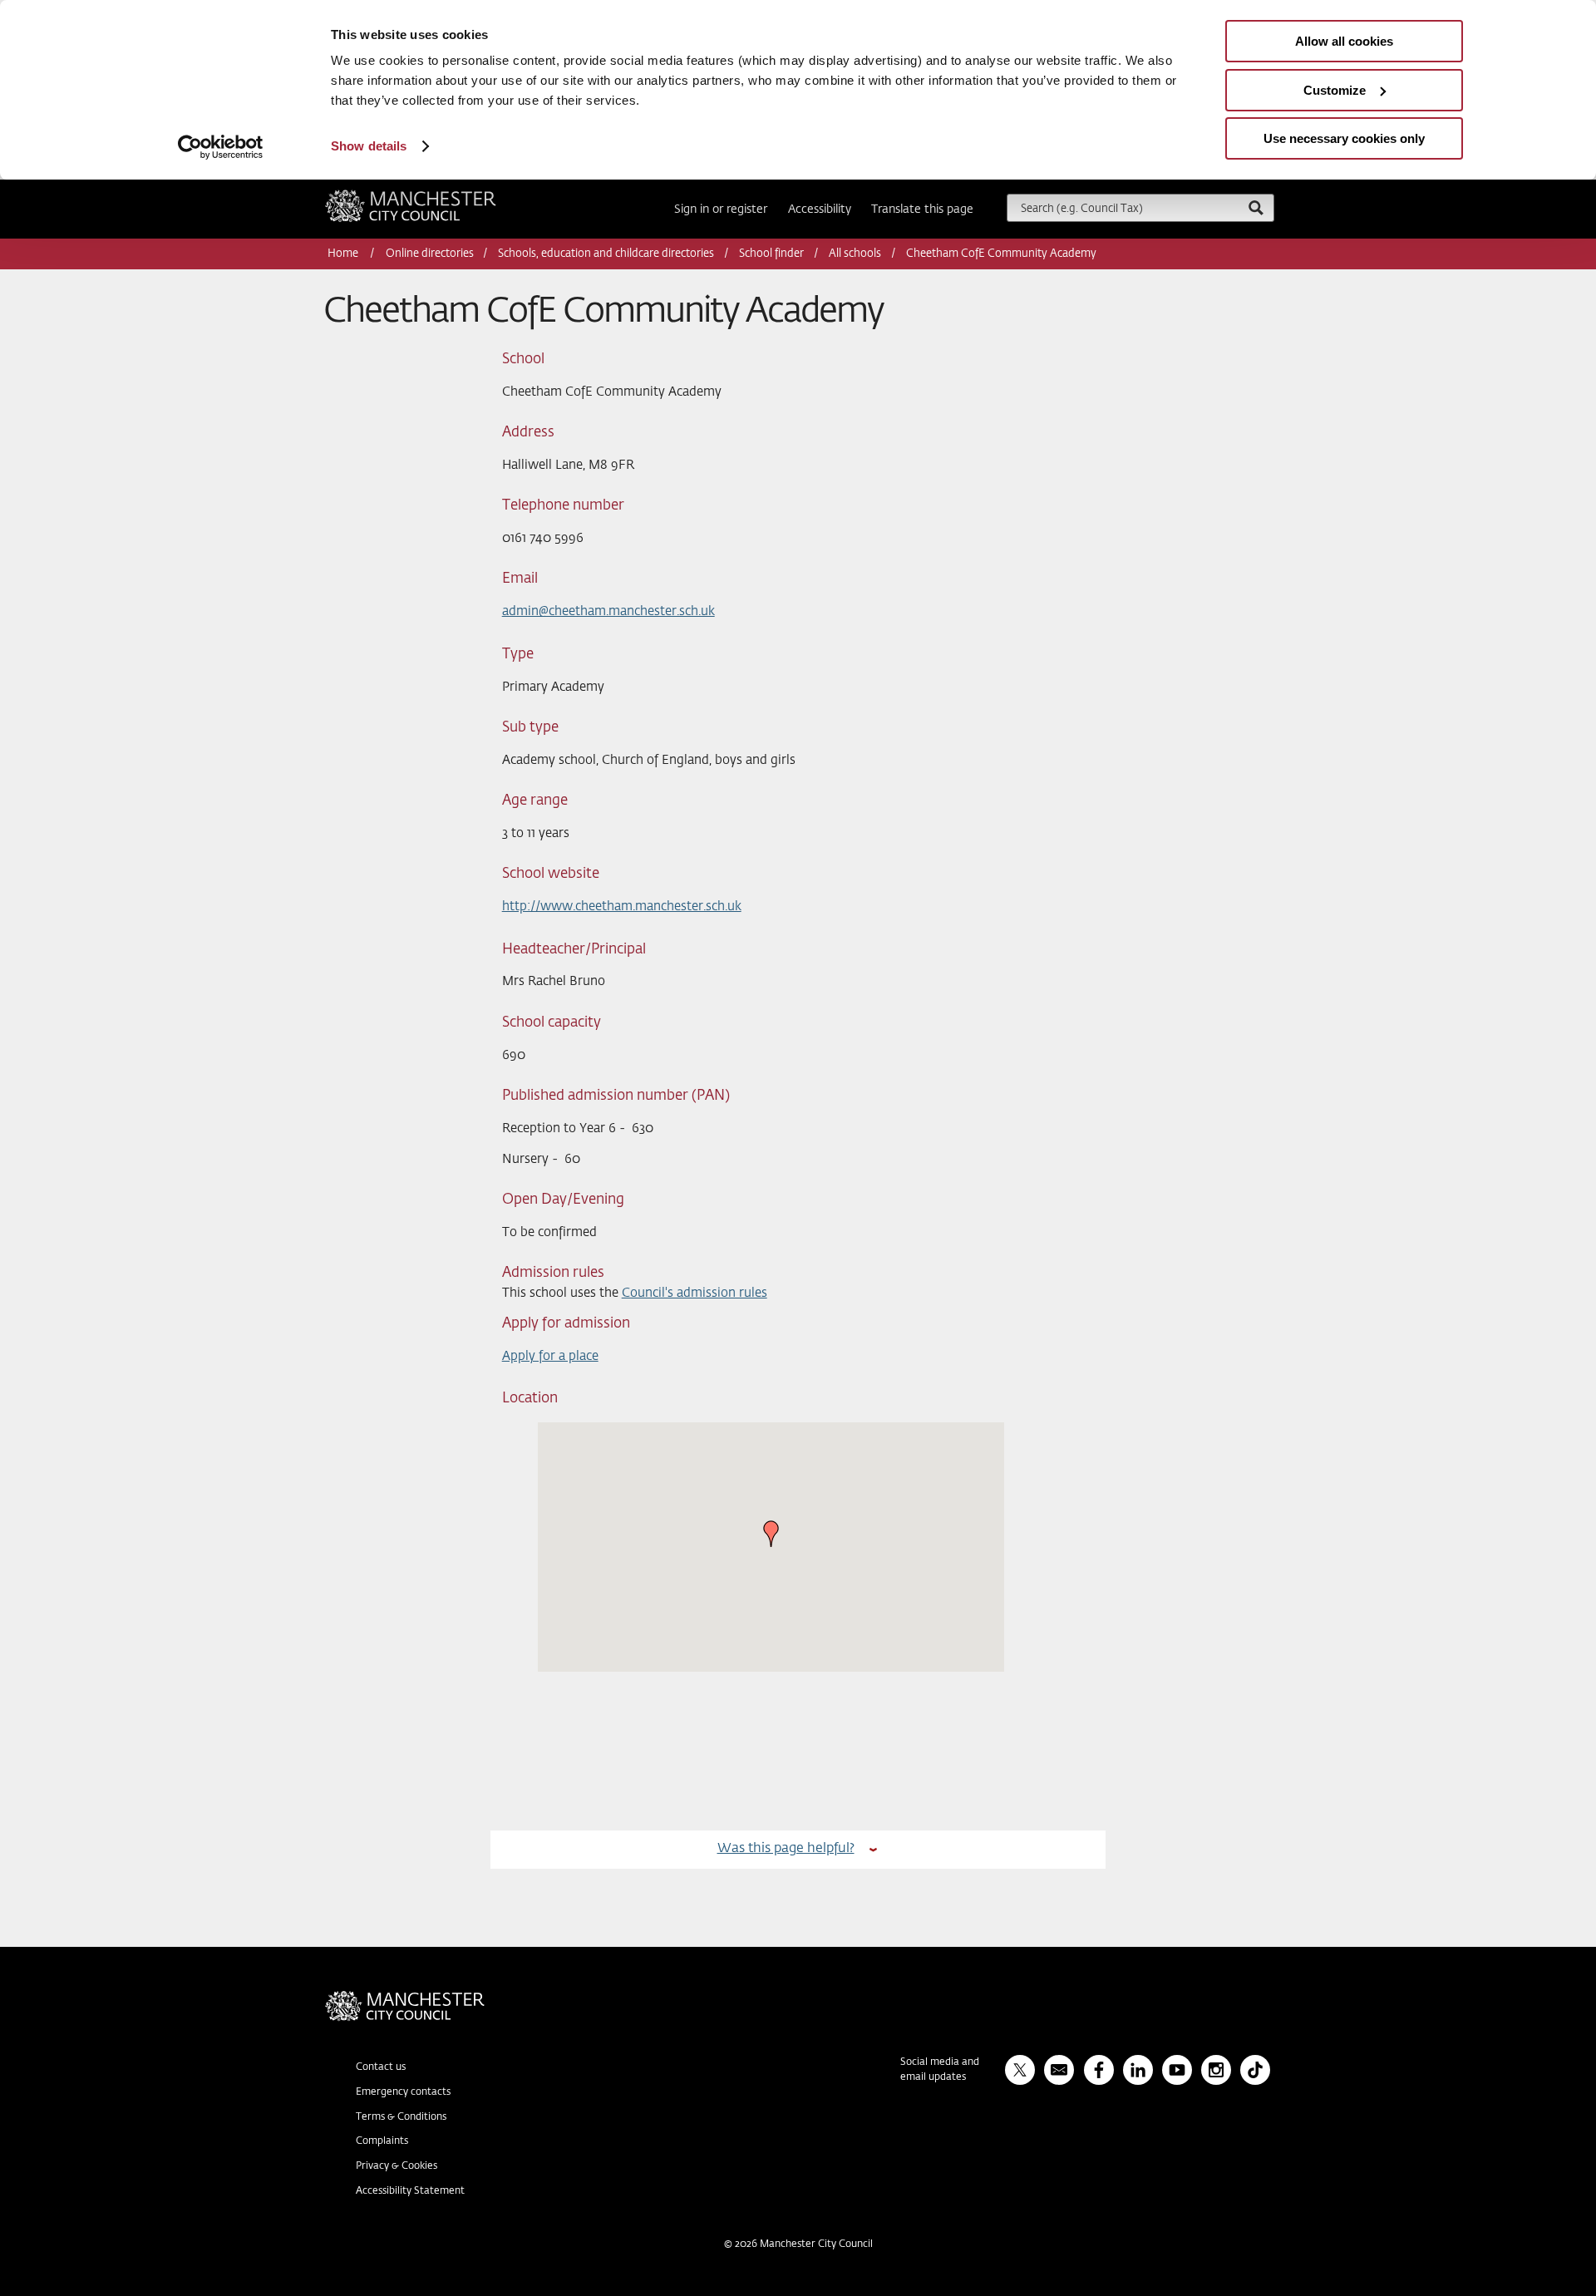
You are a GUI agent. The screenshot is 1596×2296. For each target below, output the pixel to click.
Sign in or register (721, 209)
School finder (771, 254)
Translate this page (922, 209)
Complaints (382, 2141)
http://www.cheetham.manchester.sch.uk (622, 907)
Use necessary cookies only (1344, 138)
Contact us (381, 2067)
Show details (369, 146)
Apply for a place (550, 1356)
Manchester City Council (433, 196)
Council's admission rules (695, 1293)
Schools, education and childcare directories (606, 254)
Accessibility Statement (410, 2191)
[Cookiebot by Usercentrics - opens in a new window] (221, 147)
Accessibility (820, 209)
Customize (1335, 90)
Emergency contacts (403, 2092)
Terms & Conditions (401, 2117)
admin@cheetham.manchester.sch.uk (608, 611)
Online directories (430, 254)
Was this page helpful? (786, 1848)
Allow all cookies (1344, 41)
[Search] (1255, 207)
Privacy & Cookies (397, 2166)
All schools (855, 254)
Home (344, 254)
